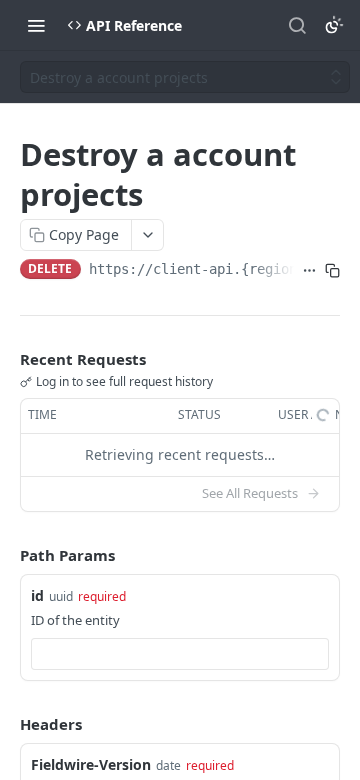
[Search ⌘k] (297, 25)
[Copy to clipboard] (332, 271)
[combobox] (180, 654)
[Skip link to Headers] (6, 724)
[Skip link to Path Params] (6, 555)
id (37, 595)
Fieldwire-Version (91, 764)
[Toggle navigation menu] (36, 25)
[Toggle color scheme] (334, 25)
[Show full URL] (309, 271)
